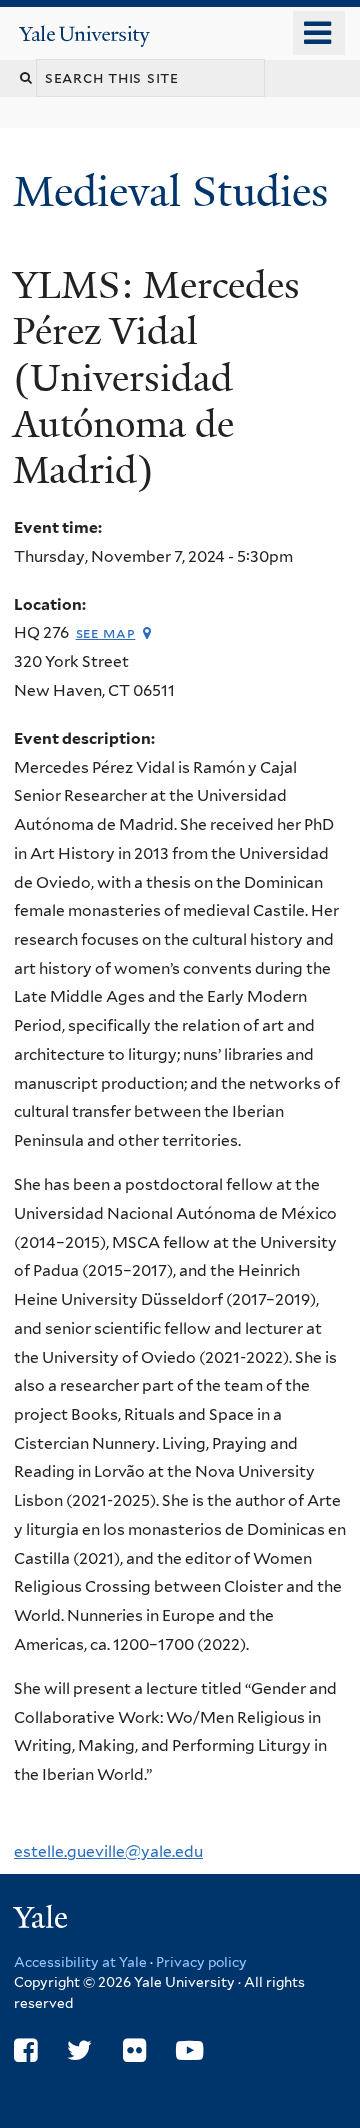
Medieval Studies (176, 191)
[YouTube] (189, 2050)
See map (106, 632)
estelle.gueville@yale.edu (108, 1851)
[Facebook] (25, 2050)
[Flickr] (134, 2050)
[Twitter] (79, 2050)
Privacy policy (201, 1962)
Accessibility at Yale (80, 1962)
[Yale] (43, 1920)
